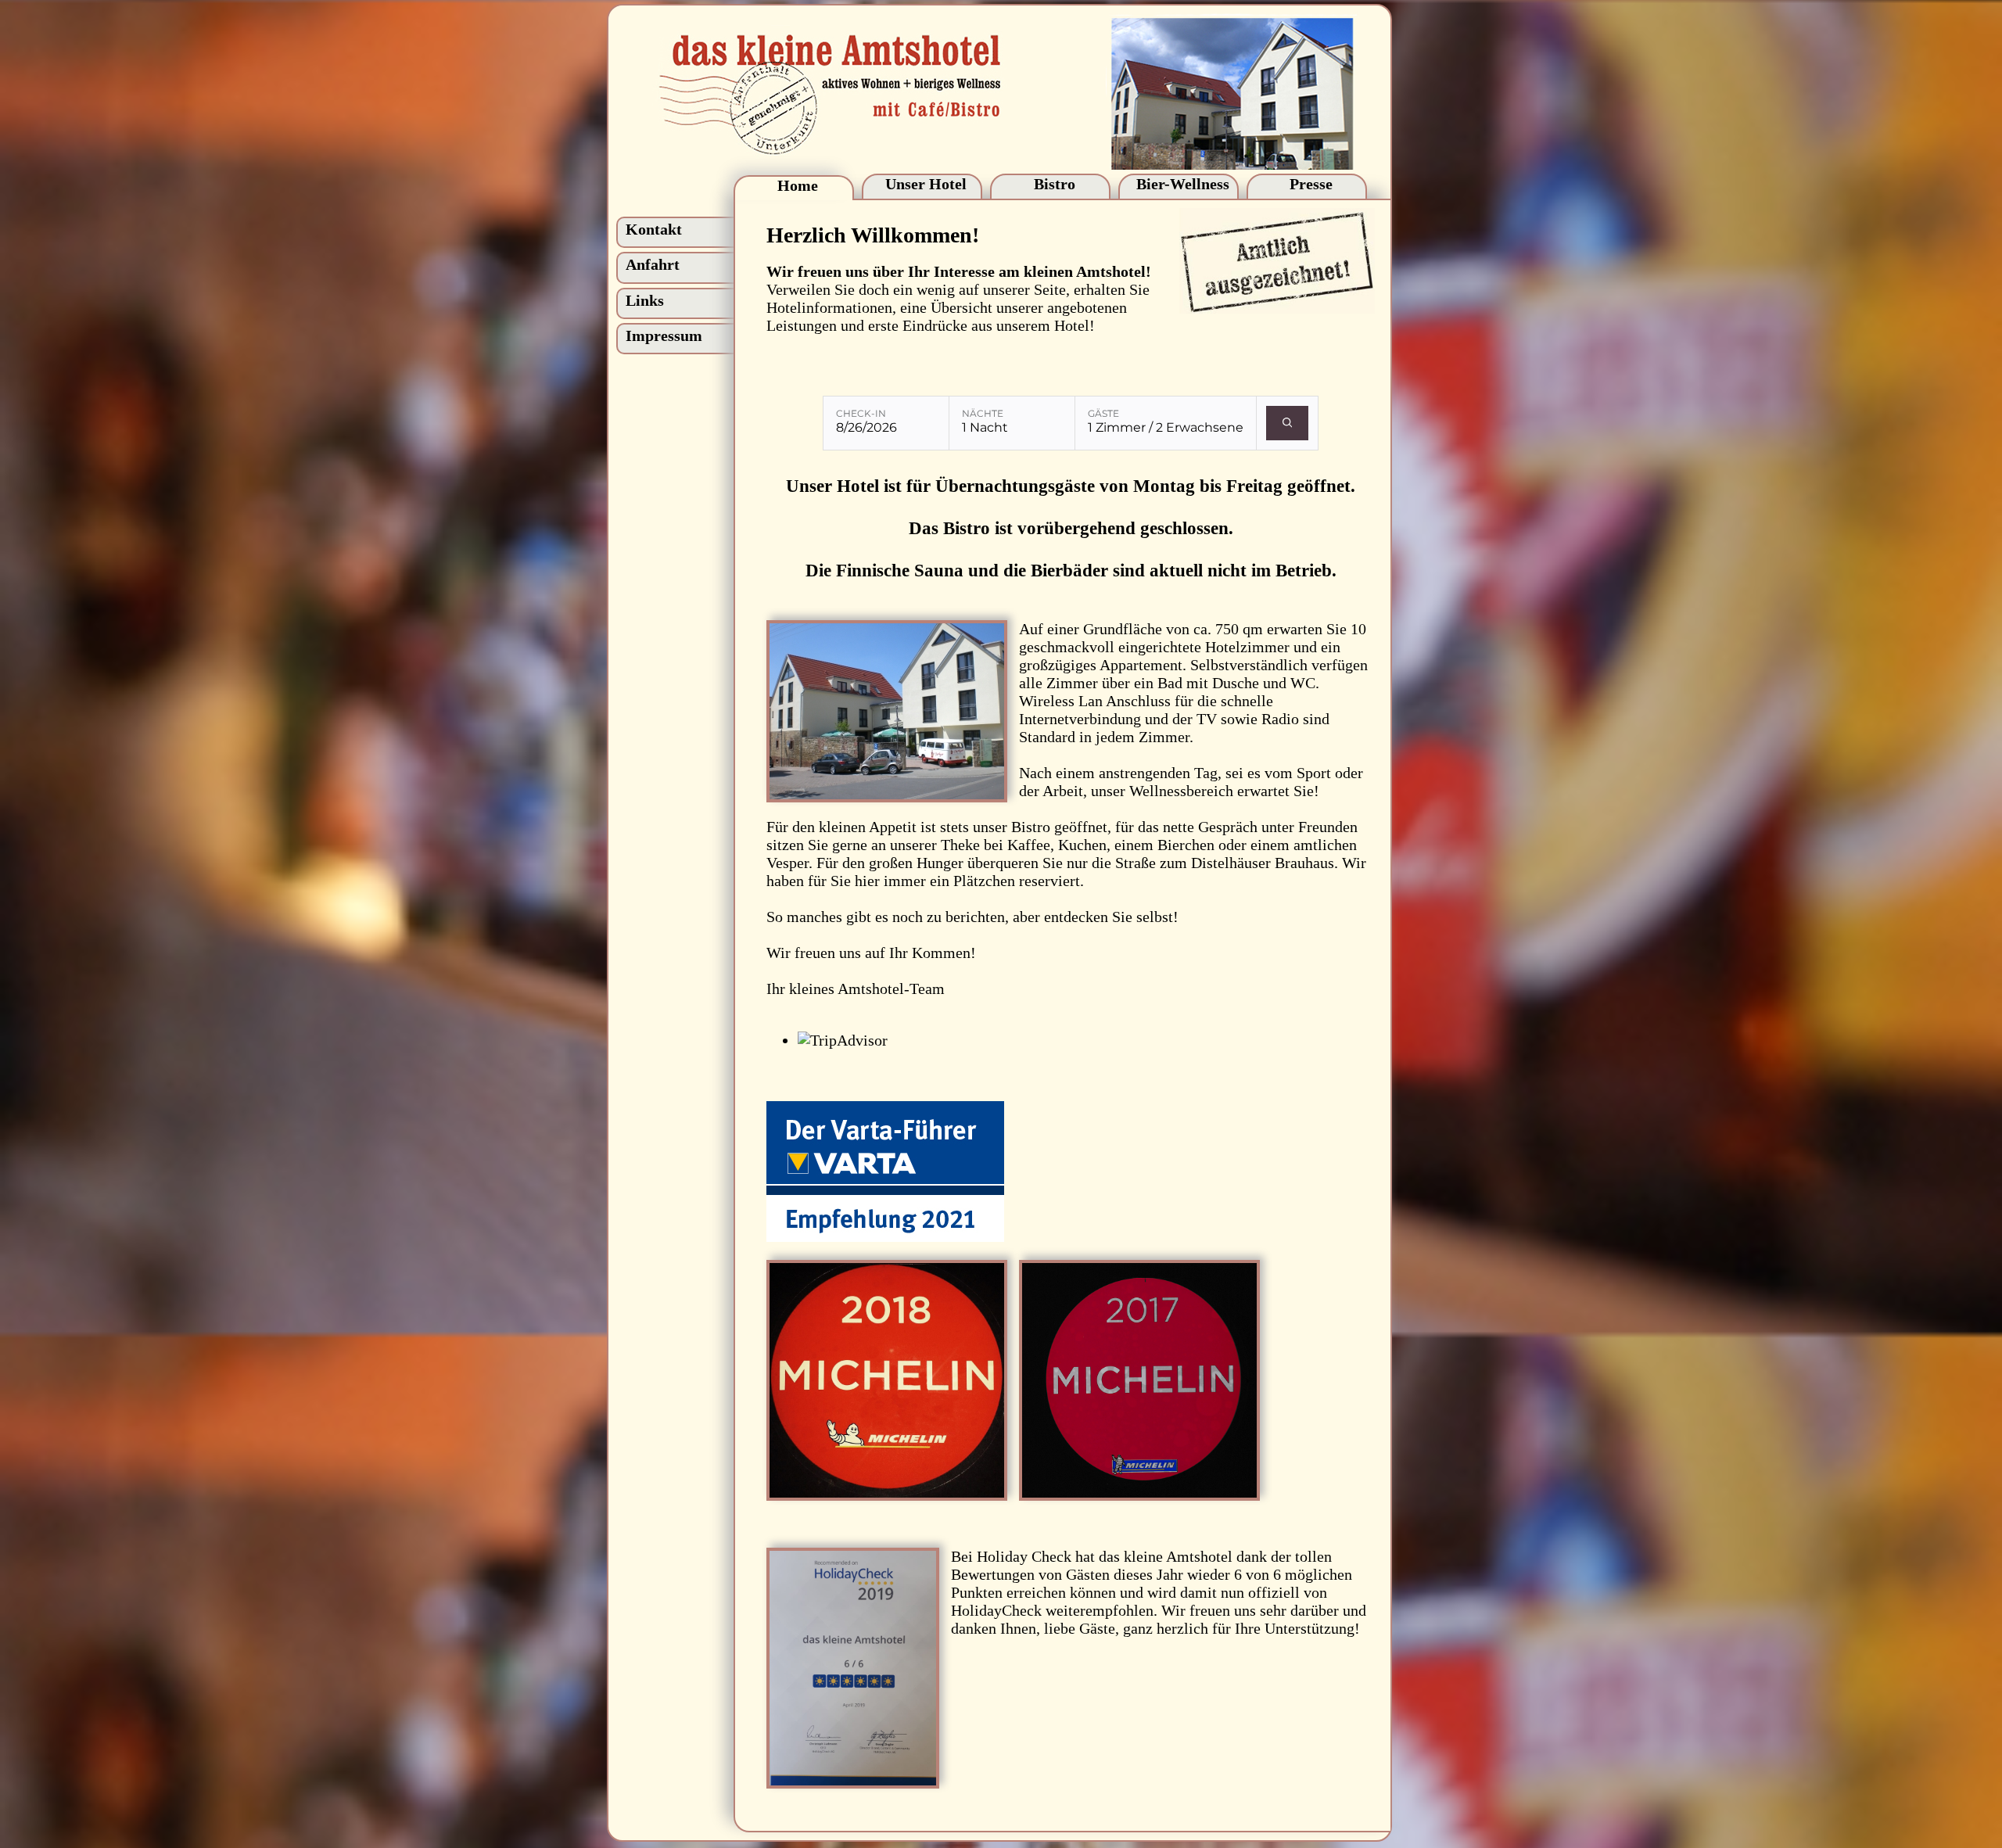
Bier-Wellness (1183, 184)
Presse (1311, 184)
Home (798, 185)
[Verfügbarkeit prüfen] (1288, 423)
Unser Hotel (926, 184)
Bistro (1055, 184)
